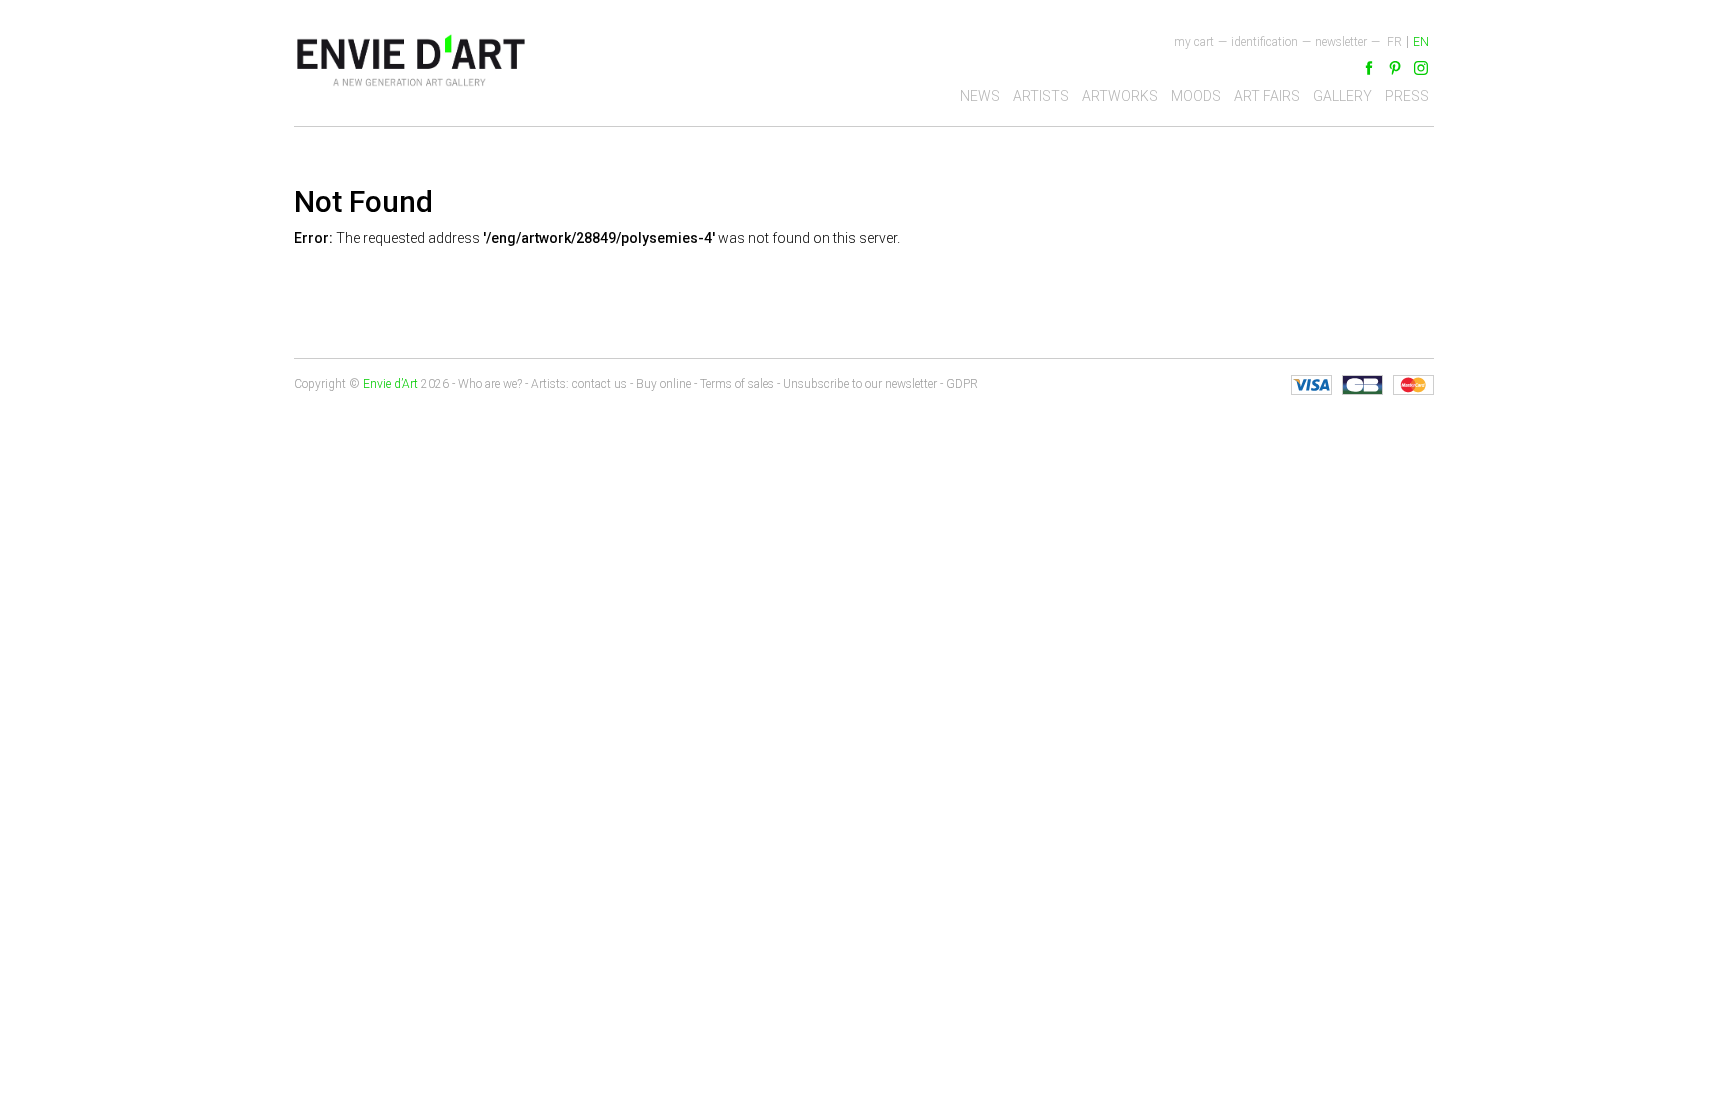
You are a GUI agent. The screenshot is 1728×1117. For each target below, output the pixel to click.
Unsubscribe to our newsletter (860, 384)
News (980, 96)
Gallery (1342, 96)
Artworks (1120, 96)
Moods (1196, 96)
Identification (1264, 42)
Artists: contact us (579, 384)
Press (1407, 96)
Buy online (663, 384)
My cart (1194, 42)
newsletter (1341, 42)
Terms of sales (737, 384)
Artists (1041, 96)
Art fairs (1267, 96)
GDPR (962, 384)
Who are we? (490, 384)
